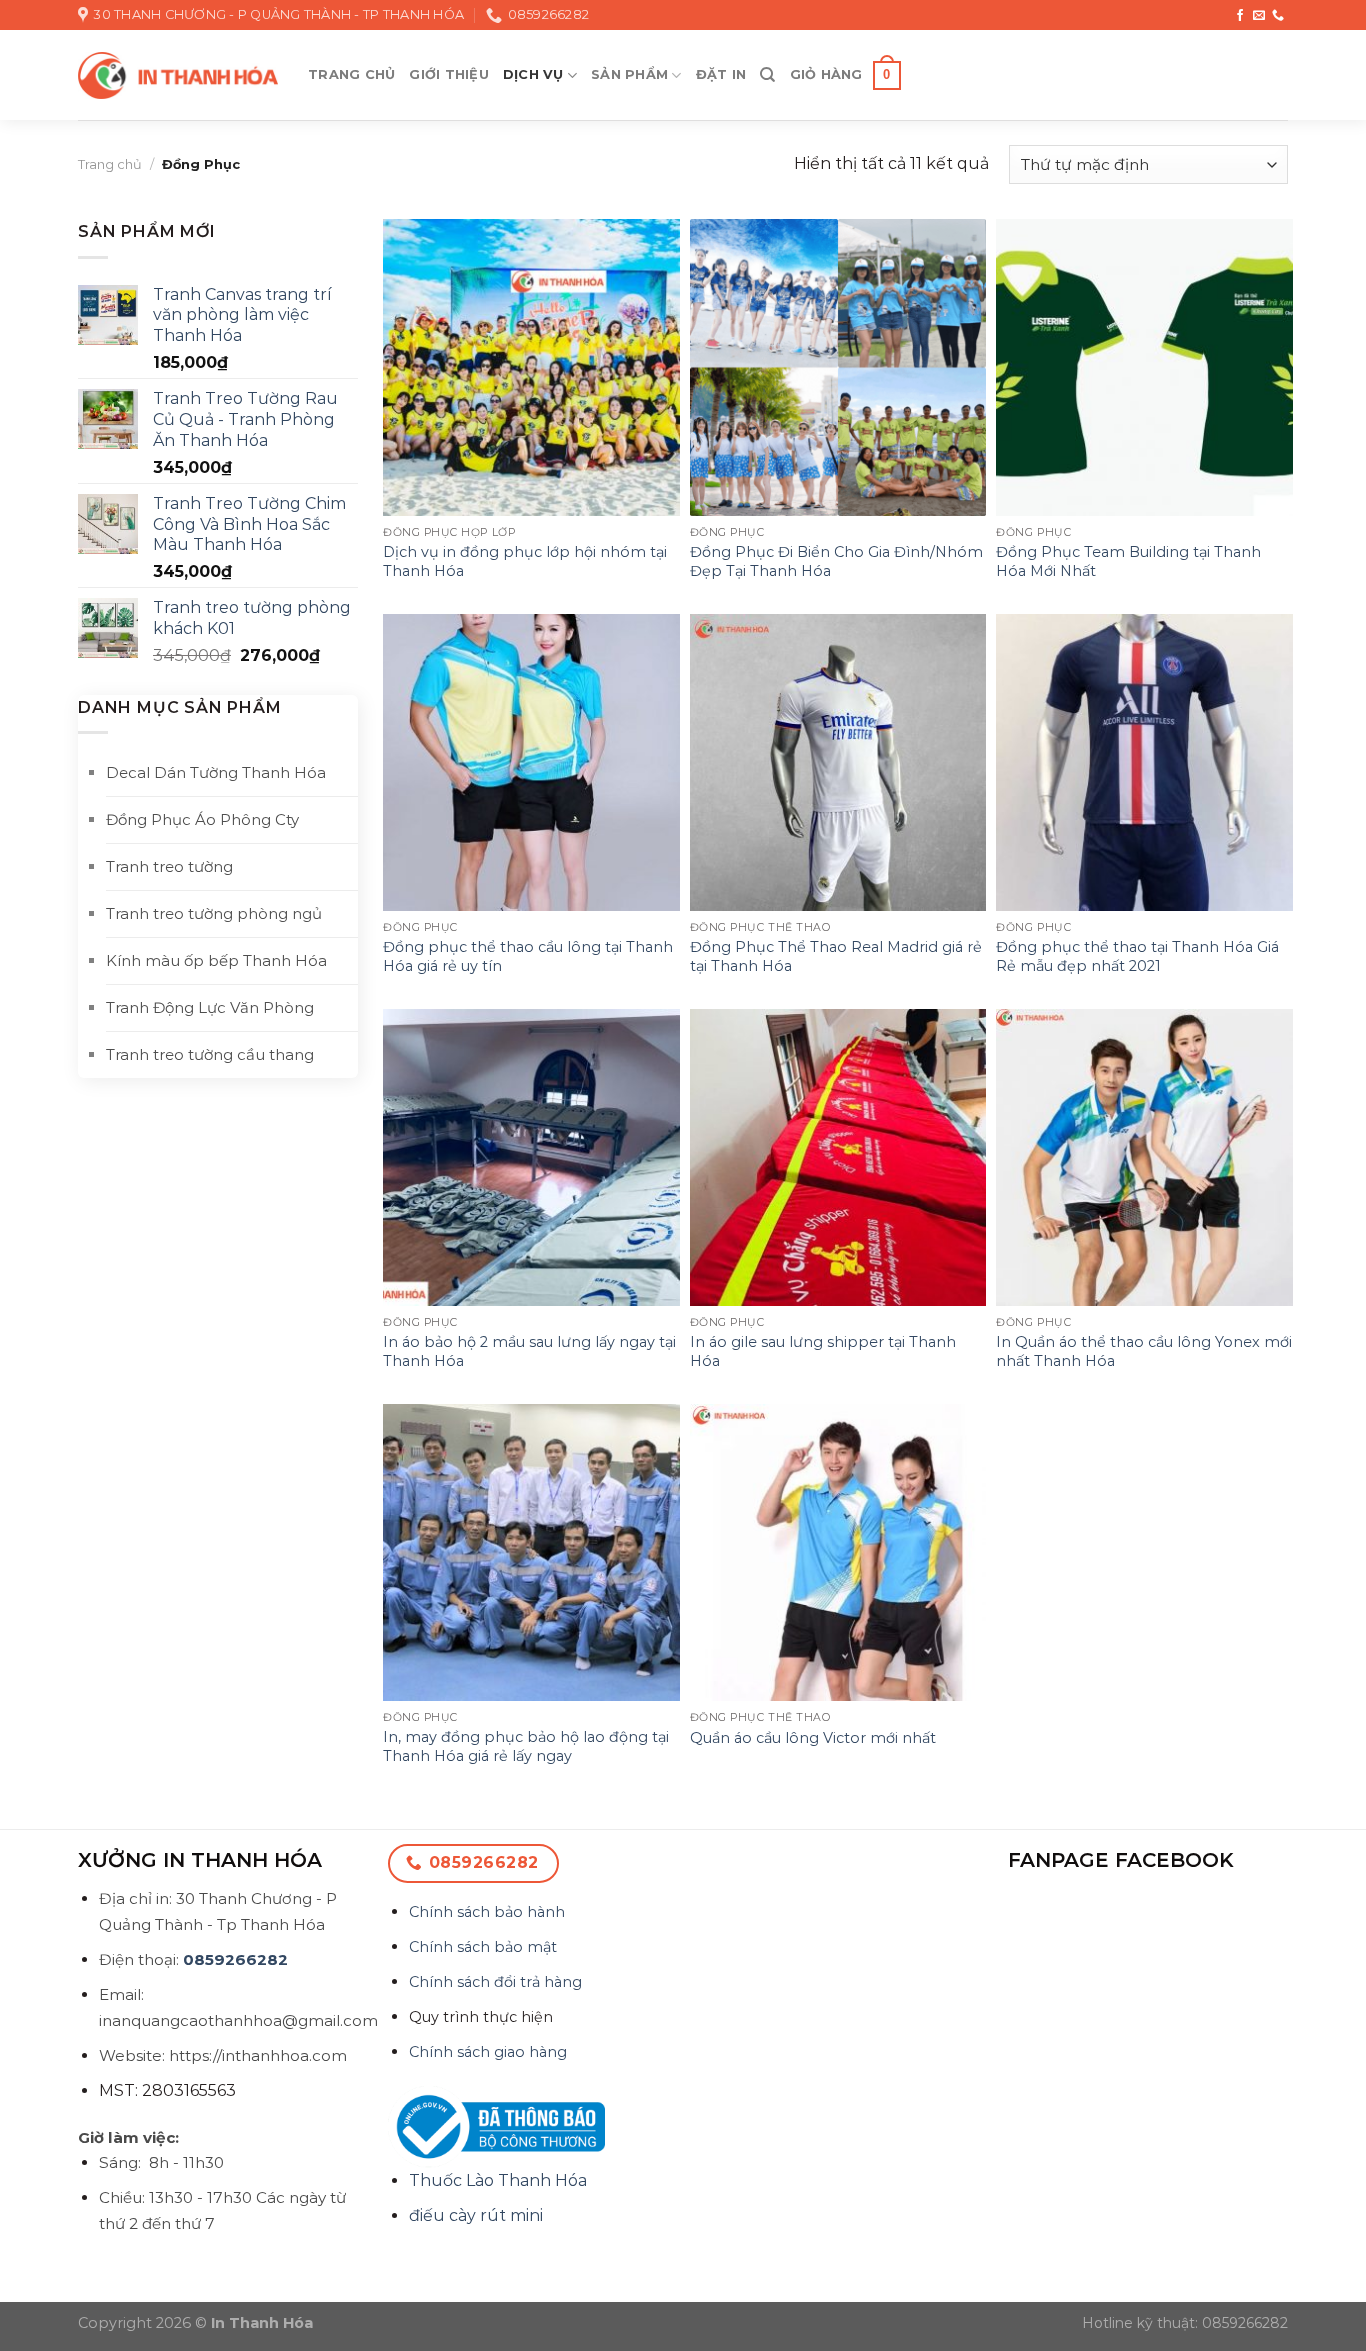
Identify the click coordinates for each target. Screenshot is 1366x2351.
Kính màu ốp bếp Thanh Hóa (216, 960)
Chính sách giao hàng (488, 2052)
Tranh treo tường (169, 866)
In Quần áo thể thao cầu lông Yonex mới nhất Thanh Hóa (1144, 1351)
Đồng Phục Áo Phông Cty (202, 819)
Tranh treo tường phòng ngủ (214, 913)
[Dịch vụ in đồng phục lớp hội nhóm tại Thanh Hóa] (531, 367)
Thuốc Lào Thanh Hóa (498, 2180)
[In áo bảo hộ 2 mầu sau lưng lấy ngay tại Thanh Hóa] (531, 1157)
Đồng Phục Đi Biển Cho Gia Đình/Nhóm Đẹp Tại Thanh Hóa (836, 561)
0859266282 (235, 1959)
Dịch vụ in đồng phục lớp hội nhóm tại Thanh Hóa (525, 561)
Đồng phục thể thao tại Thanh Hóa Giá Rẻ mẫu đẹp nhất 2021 (1137, 956)
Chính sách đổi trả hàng (495, 1982)
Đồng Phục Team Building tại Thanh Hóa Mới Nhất (1128, 561)
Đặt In (721, 74)
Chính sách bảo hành (487, 1912)
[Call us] (1278, 16)
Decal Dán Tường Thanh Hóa (216, 772)
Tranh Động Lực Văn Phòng (210, 1007)
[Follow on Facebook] (1240, 16)
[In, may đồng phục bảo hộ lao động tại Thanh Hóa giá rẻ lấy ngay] (531, 1552)
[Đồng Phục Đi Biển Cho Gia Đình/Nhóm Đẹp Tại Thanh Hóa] (838, 367)
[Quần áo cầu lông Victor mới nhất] (838, 1552)
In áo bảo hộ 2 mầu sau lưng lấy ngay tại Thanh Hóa (529, 1351)
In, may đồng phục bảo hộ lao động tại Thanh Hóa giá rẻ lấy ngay (526, 1746)
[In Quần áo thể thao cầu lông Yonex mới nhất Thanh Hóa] (1144, 1157)
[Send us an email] (1259, 16)
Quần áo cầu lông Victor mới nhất (813, 1738)
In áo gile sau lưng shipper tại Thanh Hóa (823, 1351)
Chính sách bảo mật (483, 1947)
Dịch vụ (533, 74)
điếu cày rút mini (476, 2215)
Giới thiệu (449, 74)
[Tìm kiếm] (767, 75)
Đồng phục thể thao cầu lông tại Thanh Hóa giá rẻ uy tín (528, 956)
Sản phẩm (629, 74)
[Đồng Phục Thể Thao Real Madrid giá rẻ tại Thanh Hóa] (838, 762)
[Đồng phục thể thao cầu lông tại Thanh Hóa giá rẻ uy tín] (531, 762)
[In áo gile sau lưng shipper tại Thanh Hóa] (838, 1157)
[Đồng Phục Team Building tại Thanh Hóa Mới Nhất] (1144, 367)
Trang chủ (351, 74)
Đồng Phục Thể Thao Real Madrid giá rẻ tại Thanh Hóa (836, 956)
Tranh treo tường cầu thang (210, 1054)
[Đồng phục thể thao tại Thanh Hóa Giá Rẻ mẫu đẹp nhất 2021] (1144, 762)
